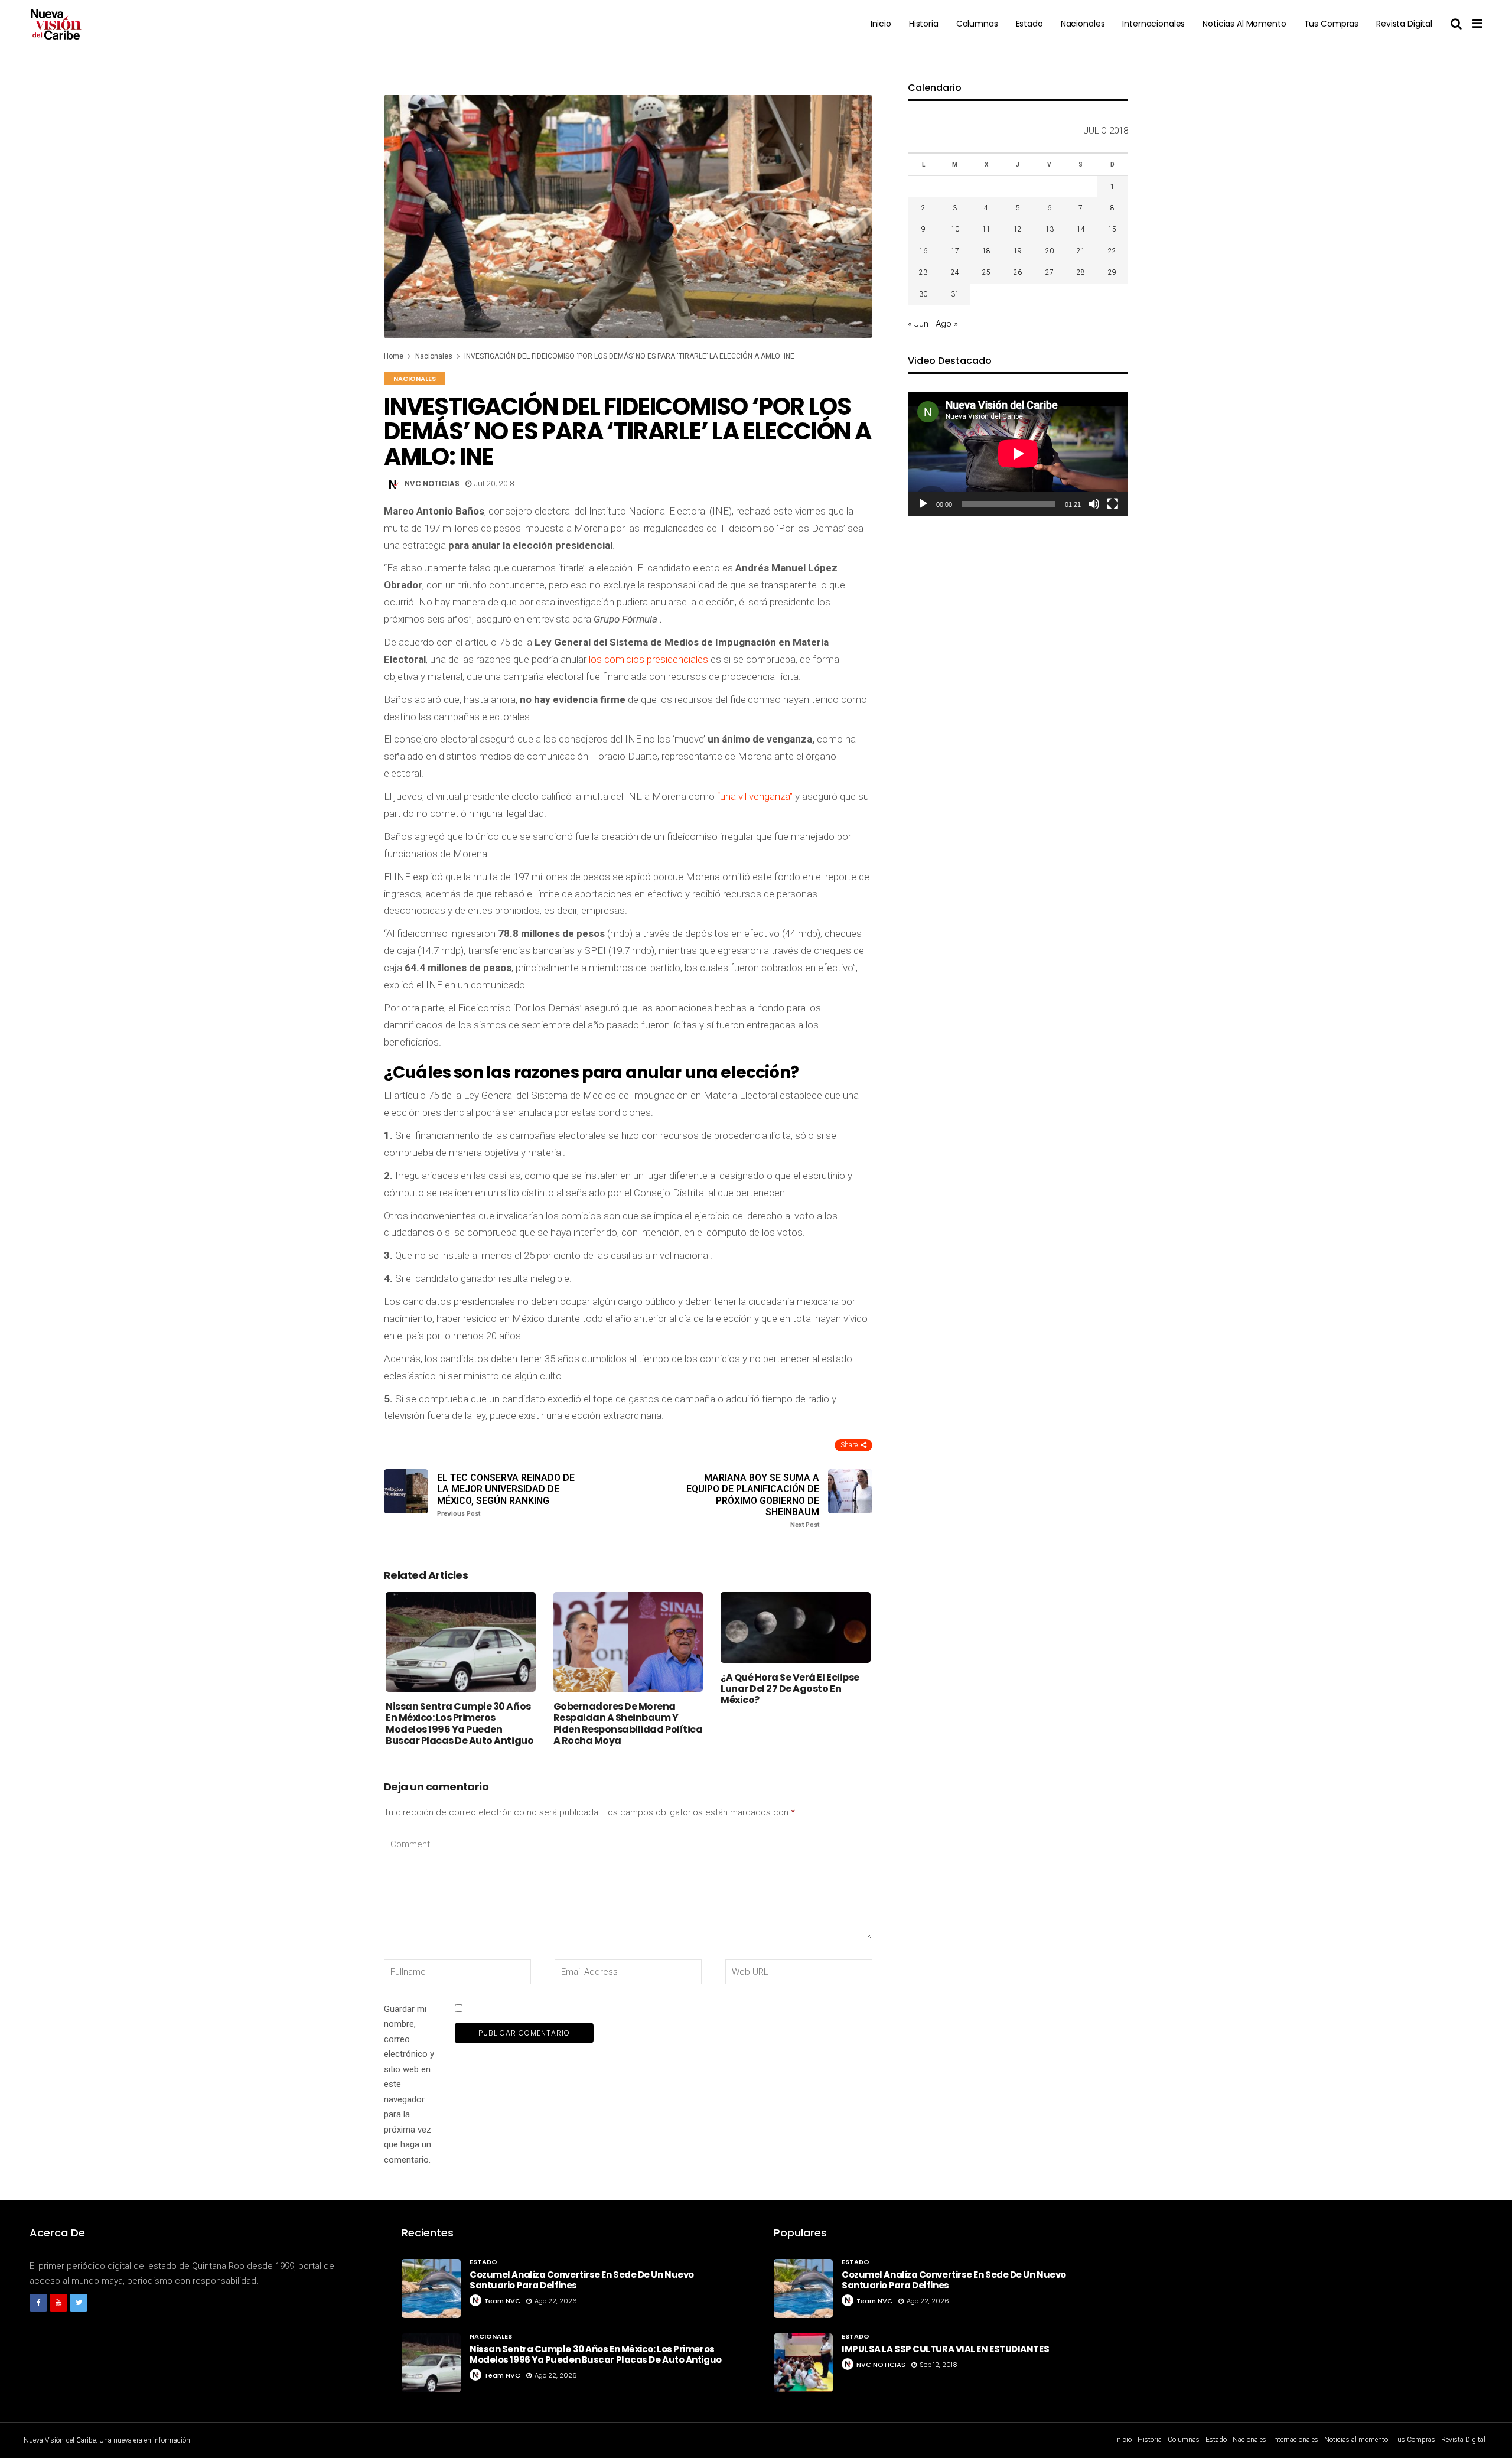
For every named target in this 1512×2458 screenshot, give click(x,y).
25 (986, 272)
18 (986, 251)
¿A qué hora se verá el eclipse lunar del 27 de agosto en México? (790, 1689)
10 (955, 229)
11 (986, 229)
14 (1081, 229)
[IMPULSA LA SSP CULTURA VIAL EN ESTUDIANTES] (803, 2363)
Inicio (881, 24)
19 (1018, 251)
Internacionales (1153, 24)
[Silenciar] (1094, 504)
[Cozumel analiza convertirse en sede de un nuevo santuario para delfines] (431, 2288)
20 (1050, 251)
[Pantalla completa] (1113, 504)
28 (1081, 272)
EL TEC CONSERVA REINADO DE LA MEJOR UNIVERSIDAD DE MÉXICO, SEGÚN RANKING (506, 1495)
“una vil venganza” (756, 796)
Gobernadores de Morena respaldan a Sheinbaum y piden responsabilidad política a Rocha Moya (628, 1723)
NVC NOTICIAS (432, 484)
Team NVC (502, 2301)
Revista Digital (1404, 24)
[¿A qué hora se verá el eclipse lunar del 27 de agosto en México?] (796, 1627)
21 (1081, 251)
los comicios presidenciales (647, 659)
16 (923, 251)
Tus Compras (1331, 24)
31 (955, 294)
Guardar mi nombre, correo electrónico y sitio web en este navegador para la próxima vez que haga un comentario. (409, 2084)
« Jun (918, 324)
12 (1018, 229)
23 (923, 272)
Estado (1029, 24)
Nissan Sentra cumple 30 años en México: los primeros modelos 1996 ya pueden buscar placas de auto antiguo (460, 1723)
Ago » (947, 324)
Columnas (977, 24)
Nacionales (1083, 24)
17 (955, 251)
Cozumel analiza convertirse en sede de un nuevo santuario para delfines (582, 2280)
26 (1018, 272)
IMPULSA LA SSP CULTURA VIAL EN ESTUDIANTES (945, 2349)
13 (1050, 229)
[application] (1018, 454)
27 (1050, 272)
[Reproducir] (923, 504)
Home (394, 356)
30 (923, 294)
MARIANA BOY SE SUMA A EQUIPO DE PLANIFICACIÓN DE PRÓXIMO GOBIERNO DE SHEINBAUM (753, 1500)
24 (955, 272)
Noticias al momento (1244, 24)
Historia (924, 24)
